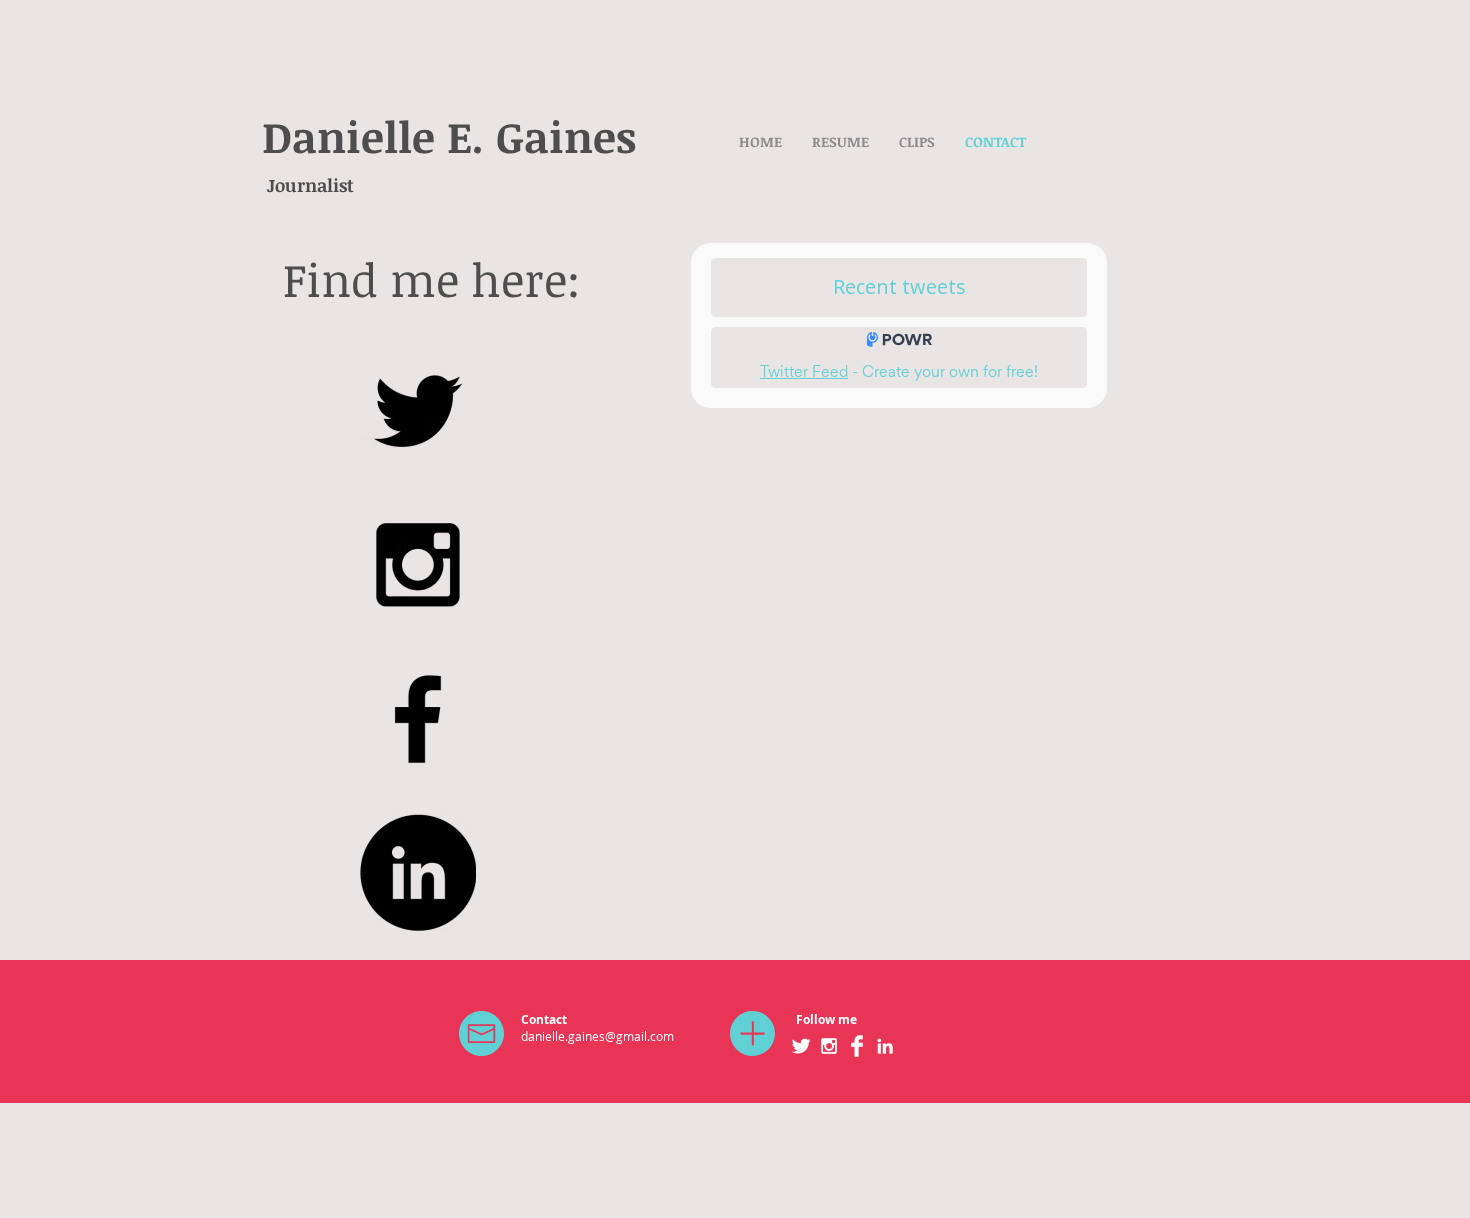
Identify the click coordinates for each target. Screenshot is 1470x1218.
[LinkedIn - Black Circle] (417, 872)
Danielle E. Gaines (449, 136)
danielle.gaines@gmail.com (597, 1036)
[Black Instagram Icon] (417, 564)
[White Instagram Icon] (829, 1046)
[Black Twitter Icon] (417, 410)
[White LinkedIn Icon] (885, 1046)
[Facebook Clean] (857, 1046)
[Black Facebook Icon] (417, 718)
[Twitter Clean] (801, 1046)
